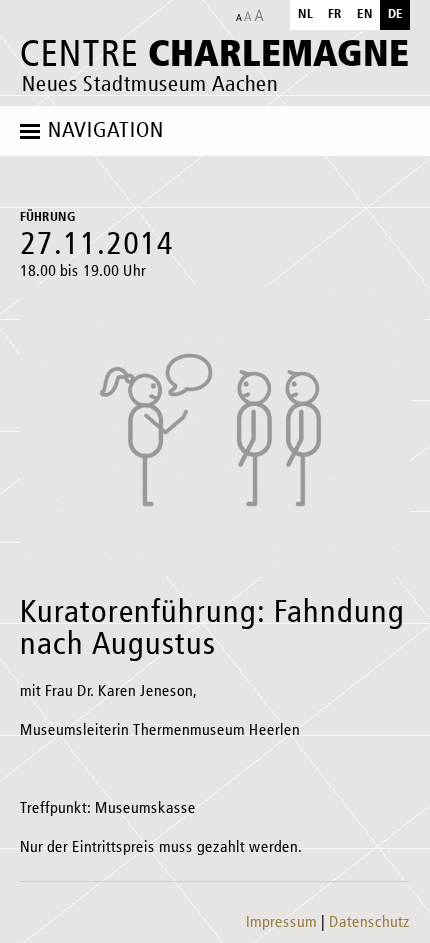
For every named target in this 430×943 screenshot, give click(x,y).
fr (335, 14)
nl (305, 14)
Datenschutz (369, 923)
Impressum (281, 923)
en (365, 14)
